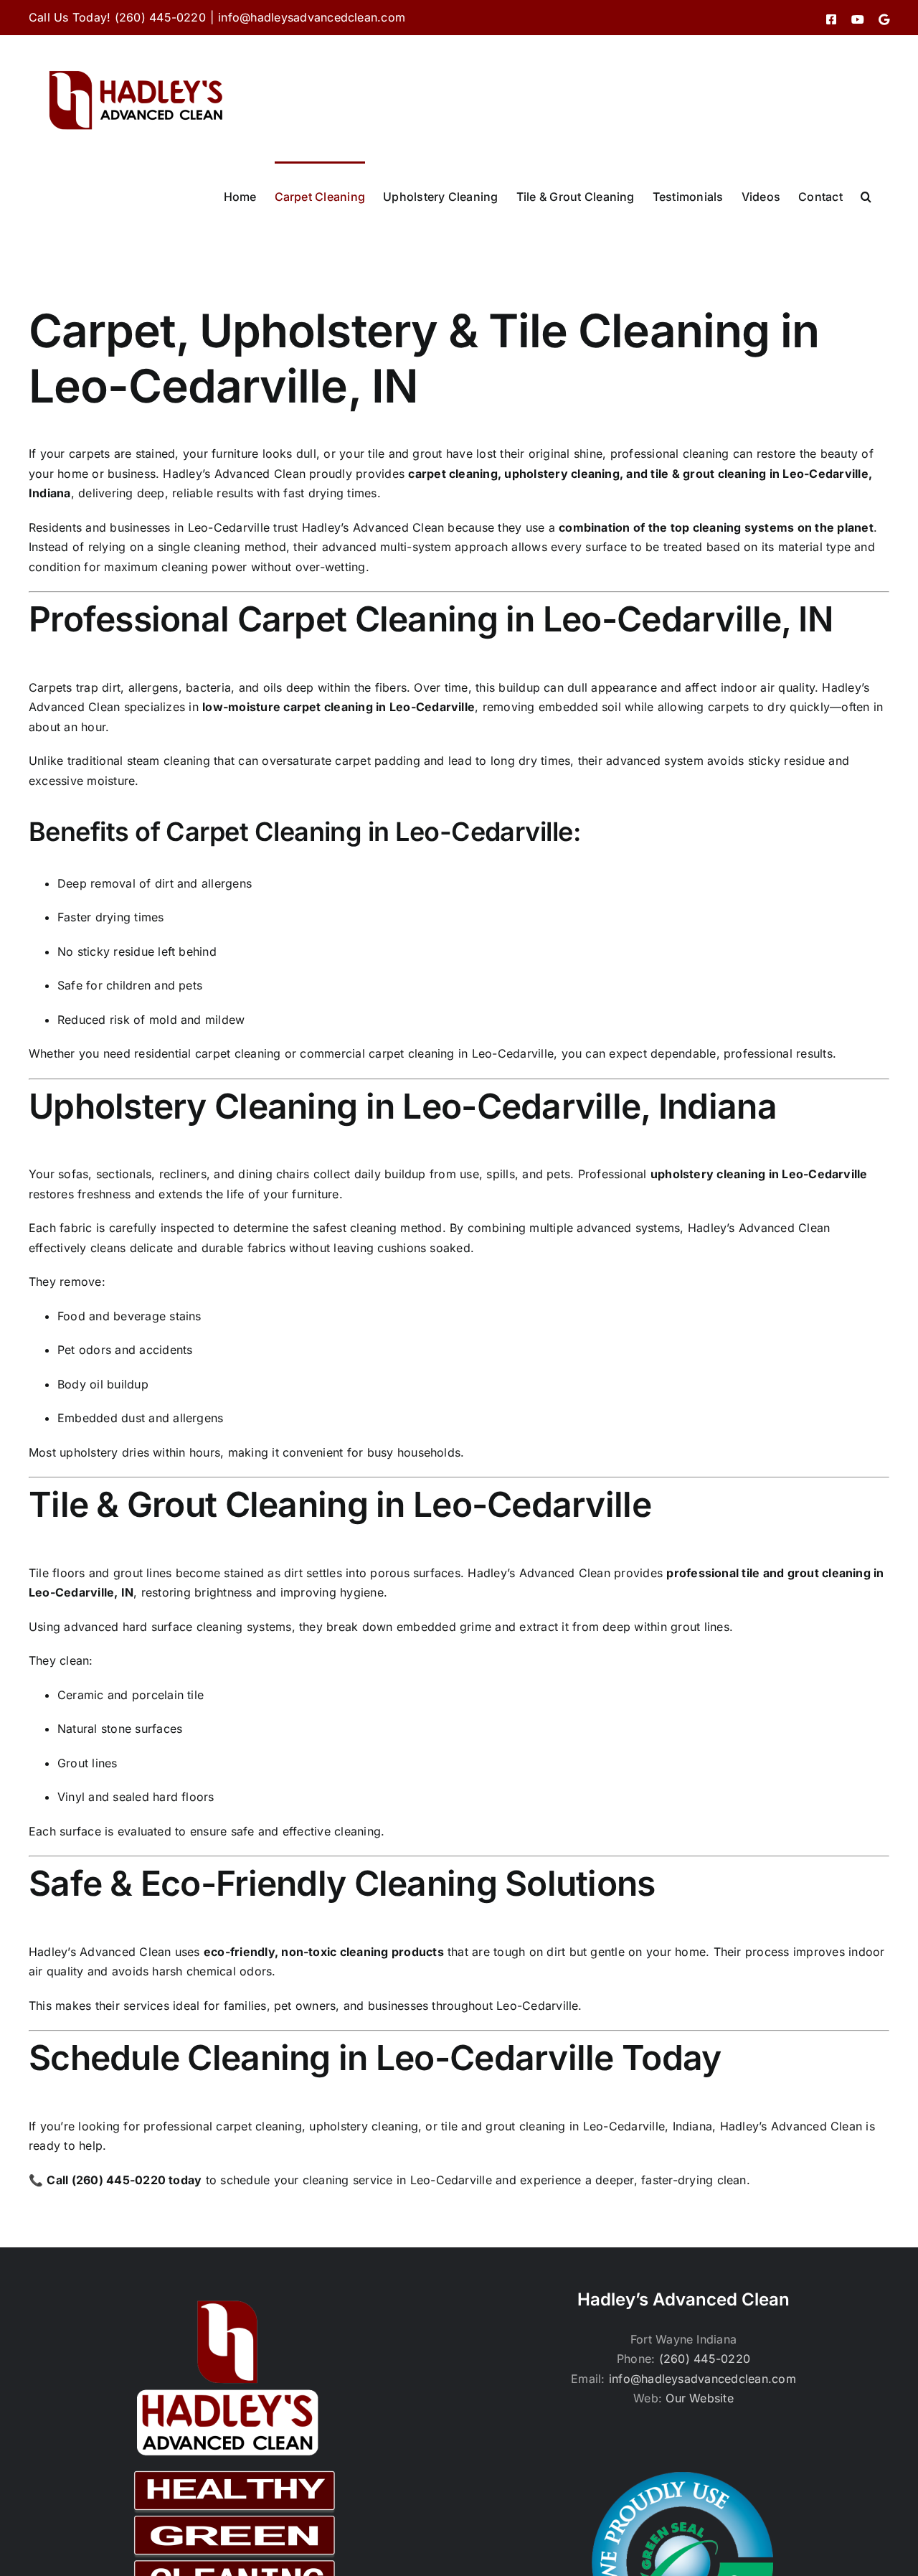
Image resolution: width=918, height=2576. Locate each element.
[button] (866, 195)
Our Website (700, 2398)
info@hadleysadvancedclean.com (312, 17)
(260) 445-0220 (705, 2359)
